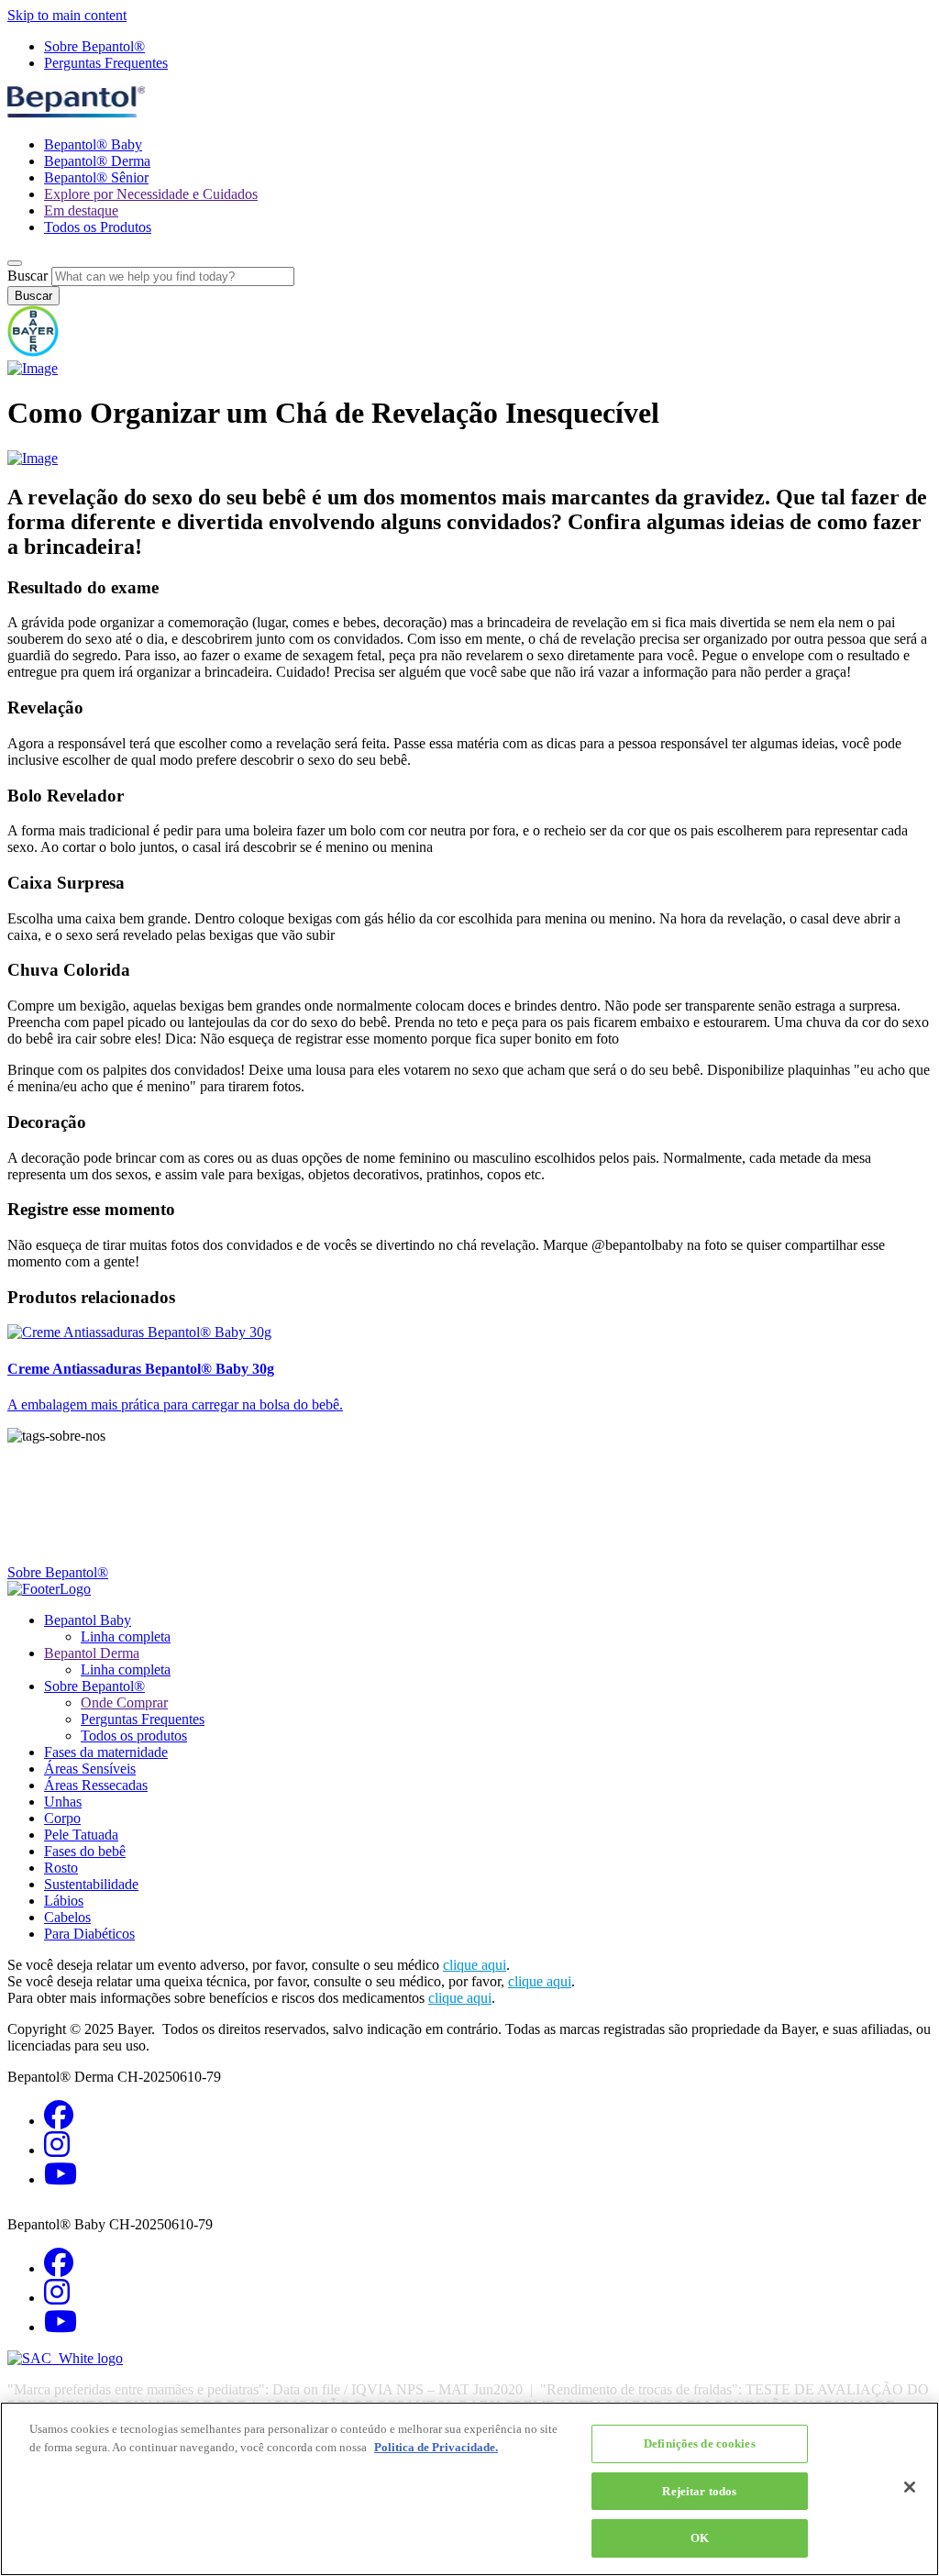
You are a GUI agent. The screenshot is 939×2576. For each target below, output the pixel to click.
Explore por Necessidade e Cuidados (151, 194)
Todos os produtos (134, 1736)
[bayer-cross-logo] (33, 352)
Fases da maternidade (106, 1752)
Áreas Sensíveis (90, 1769)
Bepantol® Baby (93, 144)
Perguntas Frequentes (106, 63)
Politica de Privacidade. (436, 2447)
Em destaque (81, 210)
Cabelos (67, 1917)
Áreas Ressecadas (96, 1785)
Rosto (61, 1868)
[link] (469, 1369)
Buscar (28, 276)
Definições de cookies (700, 2443)
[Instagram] (57, 2150)
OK (700, 2538)
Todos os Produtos (98, 227)
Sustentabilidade (91, 1884)
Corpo (62, 1818)
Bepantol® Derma (97, 161)
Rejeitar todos (699, 2491)
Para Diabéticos (89, 1934)
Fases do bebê (85, 1851)
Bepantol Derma (92, 1653)
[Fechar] (910, 2487)
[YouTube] (61, 2179)
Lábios (64, 1901)
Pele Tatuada (81, 1835)
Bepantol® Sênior (96, 177)
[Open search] (15, 263)
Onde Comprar (124, 1703)
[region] (469, 2489)
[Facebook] (59, 2121)
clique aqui (475, 1965)
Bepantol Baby (88, 1620)
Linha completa (126, 1636)
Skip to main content (67, 15)
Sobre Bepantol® (94, 46)
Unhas (63, 1802)
